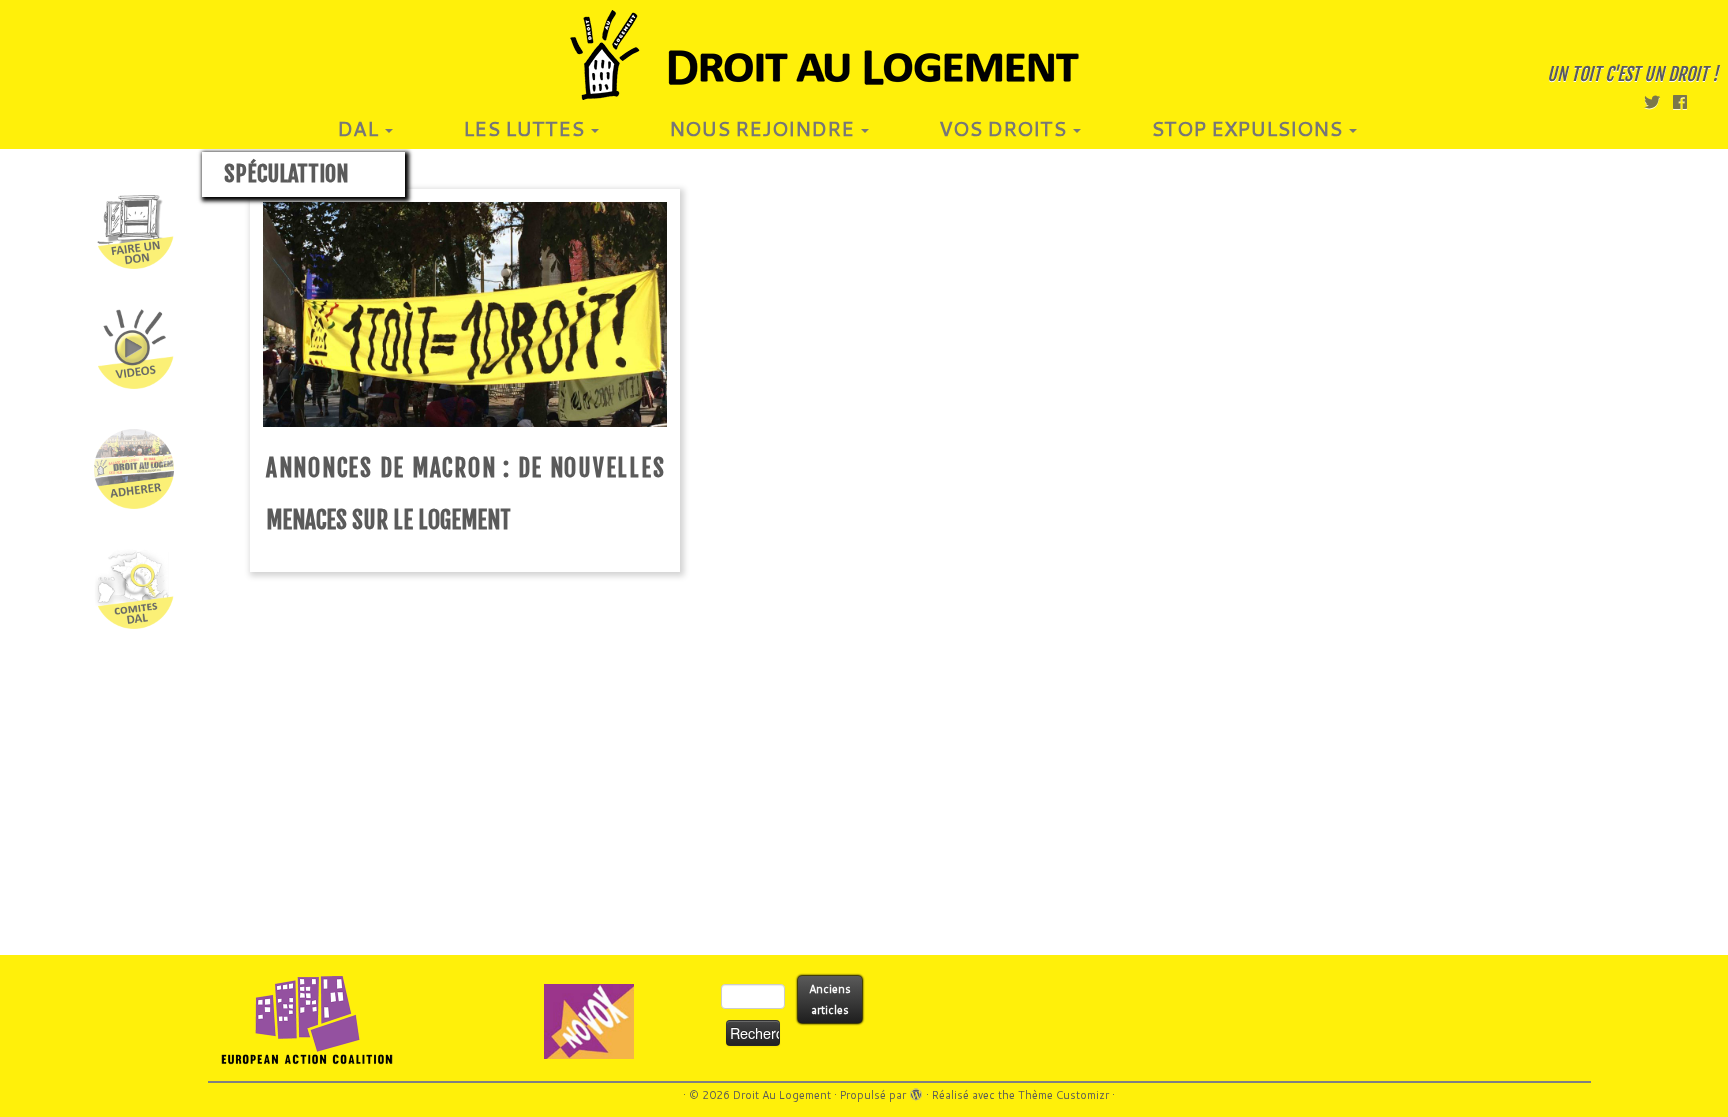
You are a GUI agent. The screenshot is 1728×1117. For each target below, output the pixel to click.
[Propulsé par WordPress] (916, 1091)
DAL (360, 128)
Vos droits (1005, 128)
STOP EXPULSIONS (1249, 128)
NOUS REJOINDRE (764, 128)
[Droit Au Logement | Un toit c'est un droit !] (864, 55)
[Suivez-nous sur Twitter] (1658, 101)
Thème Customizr (1063, 1095)
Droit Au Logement (782, 1095)
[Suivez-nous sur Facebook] (1686, 101)
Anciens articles (830, 999)
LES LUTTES (526, 128)
